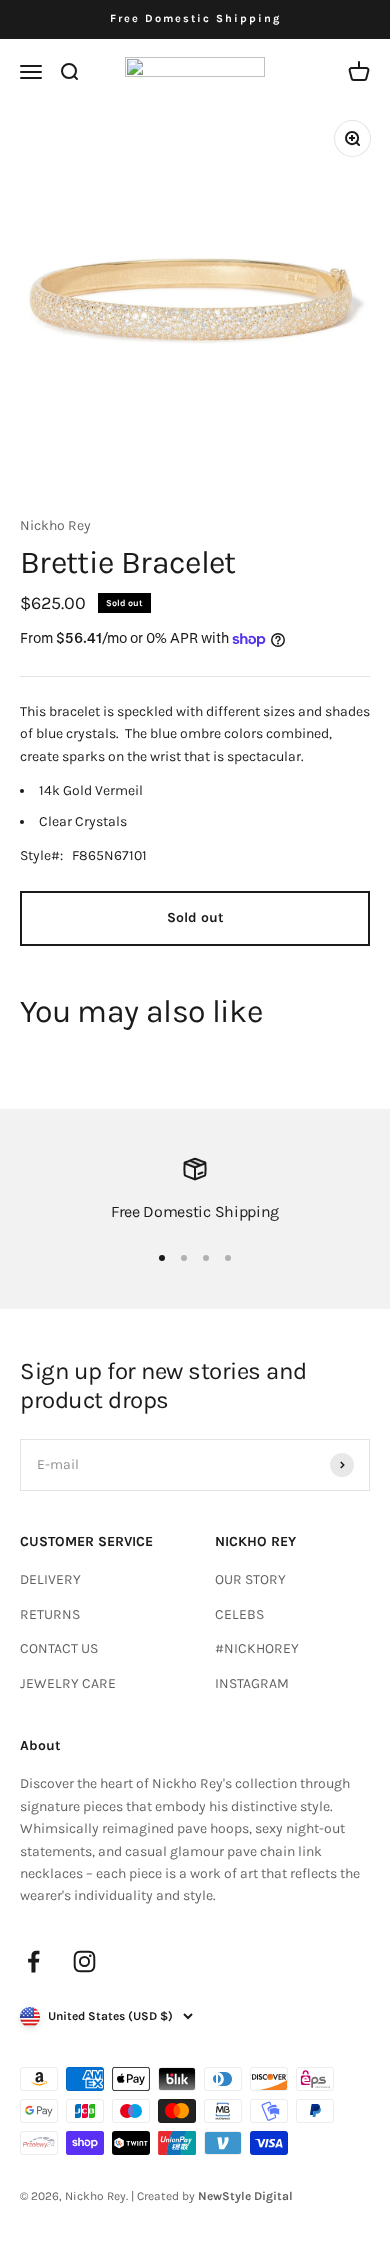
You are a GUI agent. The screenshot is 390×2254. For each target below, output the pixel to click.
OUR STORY (250, 1579)
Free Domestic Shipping (195, 18)
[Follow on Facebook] (33, 1961)
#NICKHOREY (257, 1648)
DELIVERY (50, 1579)
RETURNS (50, 1614)
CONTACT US (59, 1648)
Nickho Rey (55, 525)
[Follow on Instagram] (84, 1961)
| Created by (212, 2196)
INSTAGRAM (252, 1683)
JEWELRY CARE (68, 1683)
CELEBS (239, 1614)
